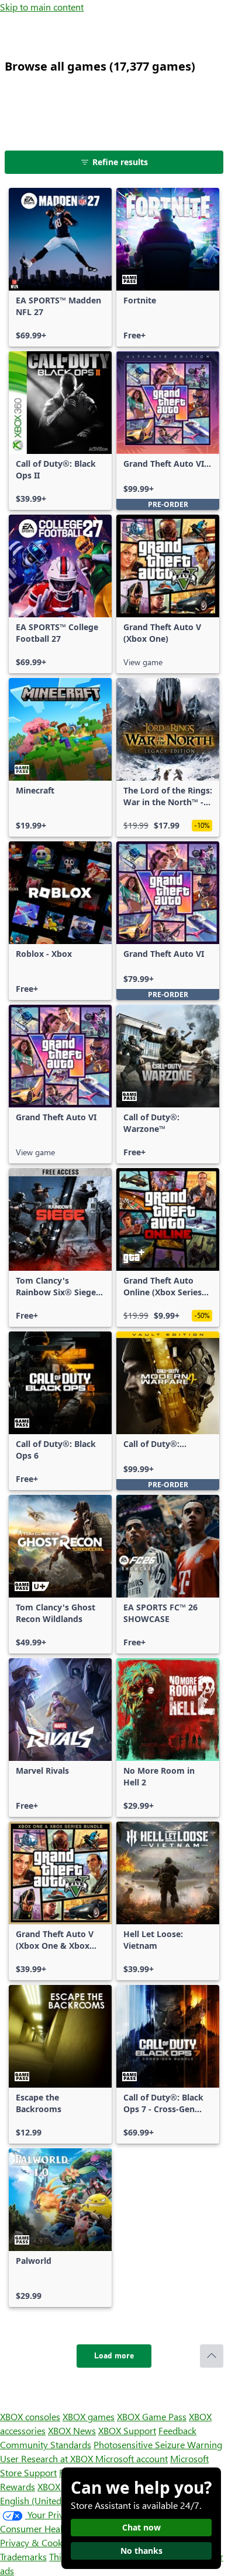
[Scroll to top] (212, 2356)
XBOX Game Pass (152, 2416)
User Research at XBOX (48, 2458)
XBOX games (89, 2416)
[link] (60, 267)
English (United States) (46, 2500)
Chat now (141, 2527)
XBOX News (72, 2430)
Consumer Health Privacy (51, 2528)
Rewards (18, 2486)
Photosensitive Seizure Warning (158, 2444)
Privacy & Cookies (37, 2542)
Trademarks (23, 2556)
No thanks (141, 2551)
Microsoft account (132, 2458)
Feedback (177, 2430)
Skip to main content (42, 7)
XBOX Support (127, 2430)
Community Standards (46, 2444)
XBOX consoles (30, 2416)
